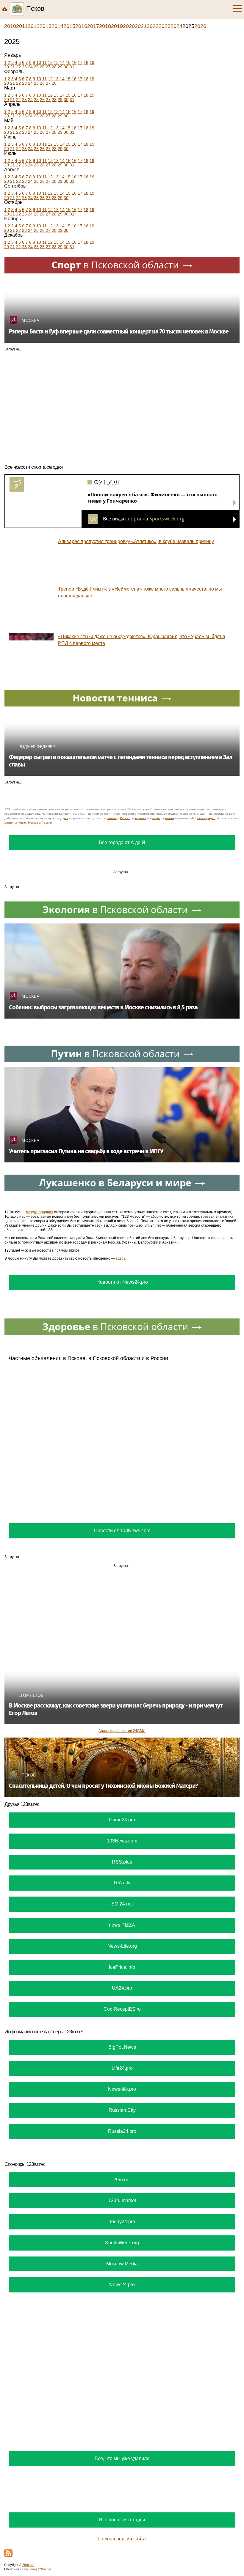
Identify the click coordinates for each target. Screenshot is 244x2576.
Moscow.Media (122, 2264)
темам (169, 818)
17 (80, 62)
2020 (129, 26)
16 (74, 62)
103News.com (122, 1841)
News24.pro (122, 2285)
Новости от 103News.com (122, 1531)
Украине (140, 818)
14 (62, 62)
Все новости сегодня (122, 2520)
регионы (11, 823)
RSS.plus (122, 1862)
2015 (69, 26)
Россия (47, 823)
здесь (64, 818)
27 (48, 67)
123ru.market (122, 2200)
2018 (105, 26)
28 (54, 67)
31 (72, 67)
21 (12, 67)
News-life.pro (122, 2089)
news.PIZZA (122, 1925)
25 (36, 67)
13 (56, 62)
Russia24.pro (122, 2131)
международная (40, 1212)
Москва (33, 823)
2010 (10, 26)
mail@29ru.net (41, 2569)
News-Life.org (122, 1946)
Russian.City (122, 2110)
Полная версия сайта (122, 2539)
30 (66, 67)
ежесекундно (206, 818)
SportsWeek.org (122, 2243)
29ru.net (122, 2180)
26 (42, 67)
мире (156, 818)
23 (24, 67)
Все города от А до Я (122, 842)
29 (60, 67)
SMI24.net (122, 1904)
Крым (22, 823)
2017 (93, 26)
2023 (165, 26)
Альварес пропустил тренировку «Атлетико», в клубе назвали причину (136, 541)
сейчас (112, 818)
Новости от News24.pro (122, 1282)
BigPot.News (122, 2047)
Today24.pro (122, 2222)
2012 (34, 26)
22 (18, 67)
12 (50, 62)
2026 (200, 26)
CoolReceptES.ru (122, 2009)
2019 (117, 26)
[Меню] (237, 9)
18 (86, 62)
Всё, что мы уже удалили (122, 2458)
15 (68, 62)
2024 (176, 26)
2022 (153, 26)
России (125, 818)
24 (30, 67)
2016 (81, 26)
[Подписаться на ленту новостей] (8, 2553)
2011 (22, 26)
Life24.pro (122, 2068)
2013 (46, 26)
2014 (57, 26)
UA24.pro (122, 1988)
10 (39, 62)
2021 (141, 26)
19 (92, 62)
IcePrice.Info (122, 1967)
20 (7, 67)
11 (44, 62)
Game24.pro (122, 1820)
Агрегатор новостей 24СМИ (122, 1731)
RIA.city (122, 1883)
